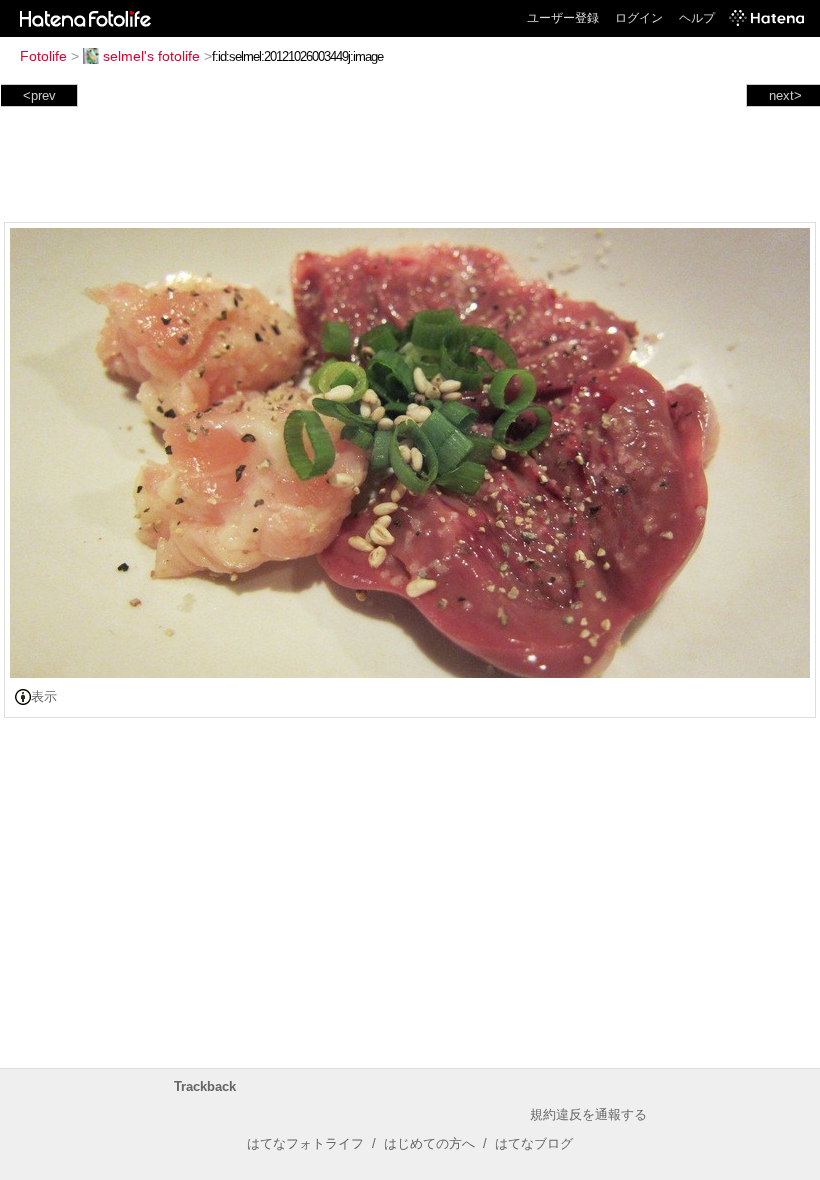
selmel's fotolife (151, 56)
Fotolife (43, 56)
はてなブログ (534, 1143)
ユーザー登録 (563, 18)
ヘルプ (697, 18)
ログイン (639, 18)
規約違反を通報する (588, 1114)
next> (785, 95)
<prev (39, 95)
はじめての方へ (429, 1143)
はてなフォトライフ (305, 1143)
